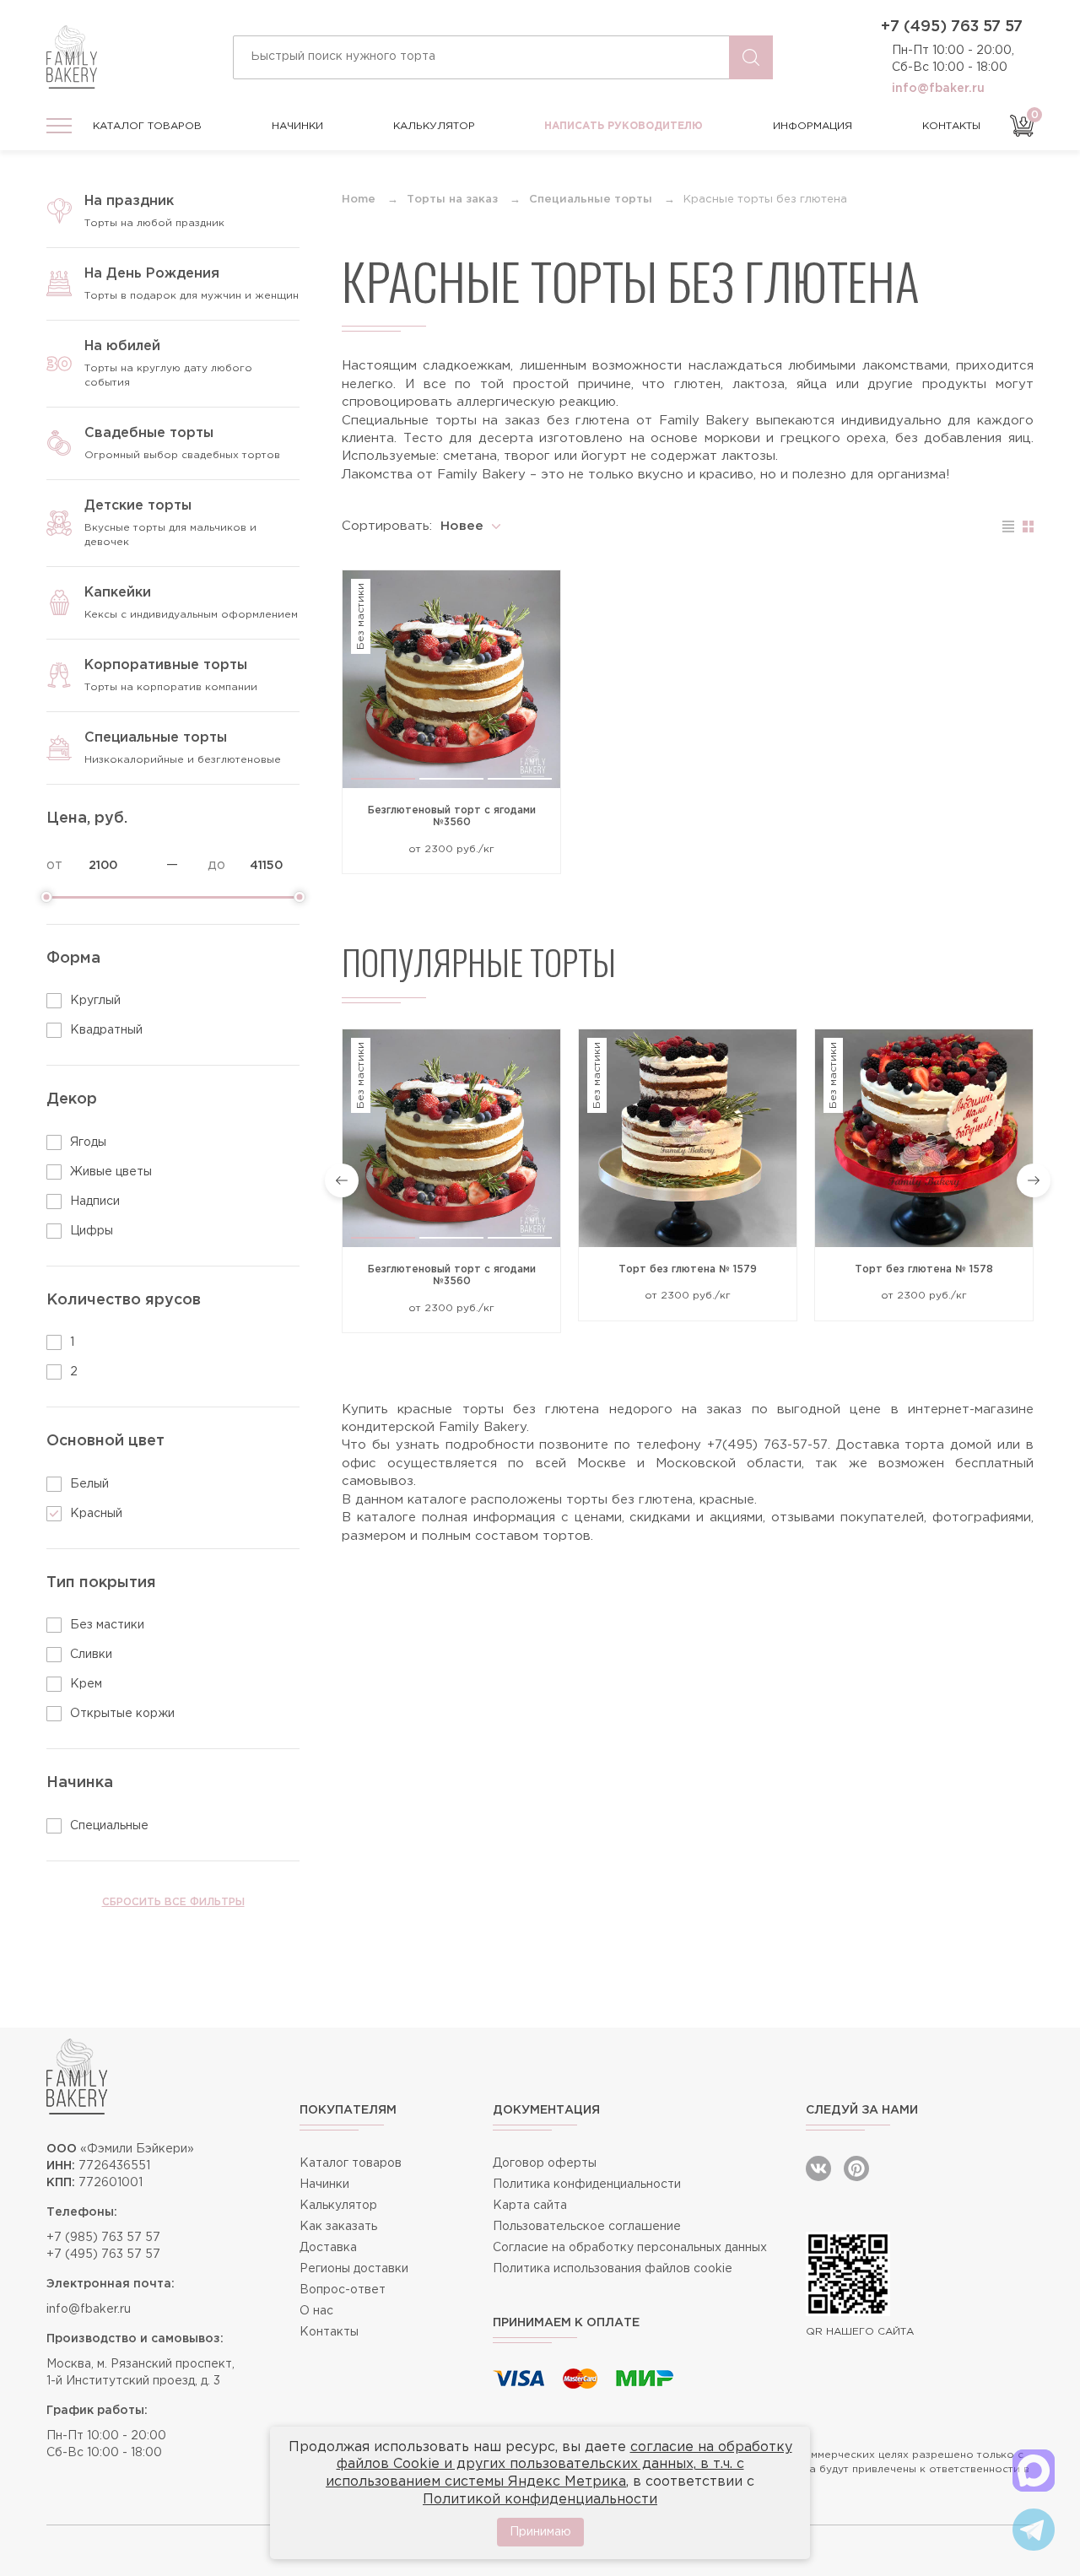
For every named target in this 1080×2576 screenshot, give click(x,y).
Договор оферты (545, 2163)
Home (359, 200)
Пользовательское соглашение (587, 2227)
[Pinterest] (856, 2168)
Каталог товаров (147, 126)
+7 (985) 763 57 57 (103, 2238)
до (216, 865)
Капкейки (118, 593)
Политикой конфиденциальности (540, 2500)
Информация (813, 126)
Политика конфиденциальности (587, 2184)
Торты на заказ (452, 200)
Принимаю (540, 2532)
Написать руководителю (624, 126)
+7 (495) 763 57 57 (952, 27)
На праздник (129, 201)
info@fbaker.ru (938, 89)
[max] (1034, 2471)
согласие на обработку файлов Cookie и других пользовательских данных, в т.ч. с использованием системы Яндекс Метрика (559, 2465)
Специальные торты (156, 738)
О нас (316, 2311)
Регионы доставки (354, 2269)
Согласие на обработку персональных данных (630, 2248)
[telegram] (1034, 2530)
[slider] (46, 897)
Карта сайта (530, 2206)
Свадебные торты (149, 433)
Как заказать (338, 2227)
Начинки (297, 126)
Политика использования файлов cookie (613, 2269)
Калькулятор (434, 126)
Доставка (328, 2248)
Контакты (951, 126)
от (54, 865)
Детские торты (138, 506)
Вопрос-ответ (343, 2290)
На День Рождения (152, 274)
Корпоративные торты (166, 665)
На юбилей (122, 346)
